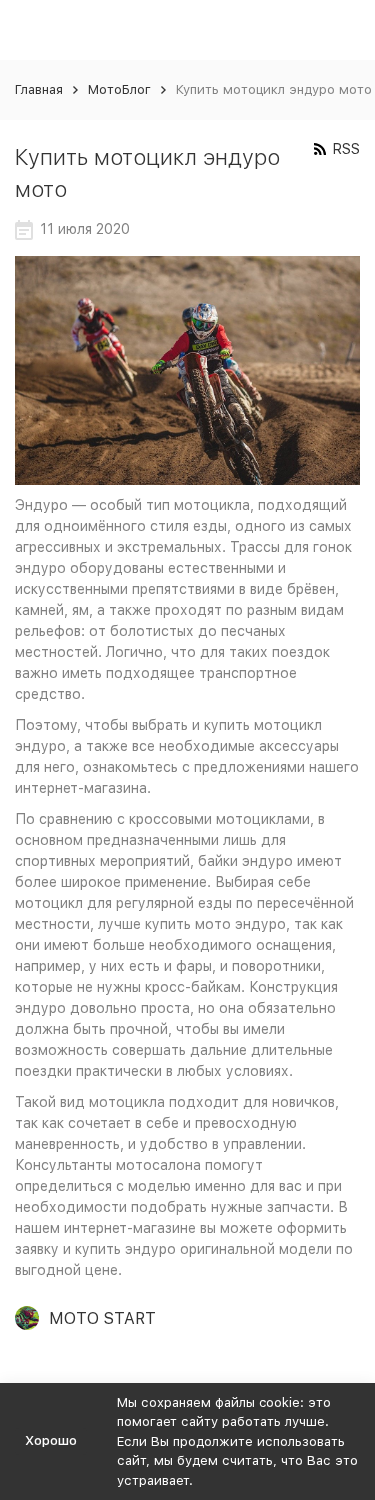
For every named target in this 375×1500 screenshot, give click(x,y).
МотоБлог (119, 89)
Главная (39, 89)
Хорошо (51, 1440)
